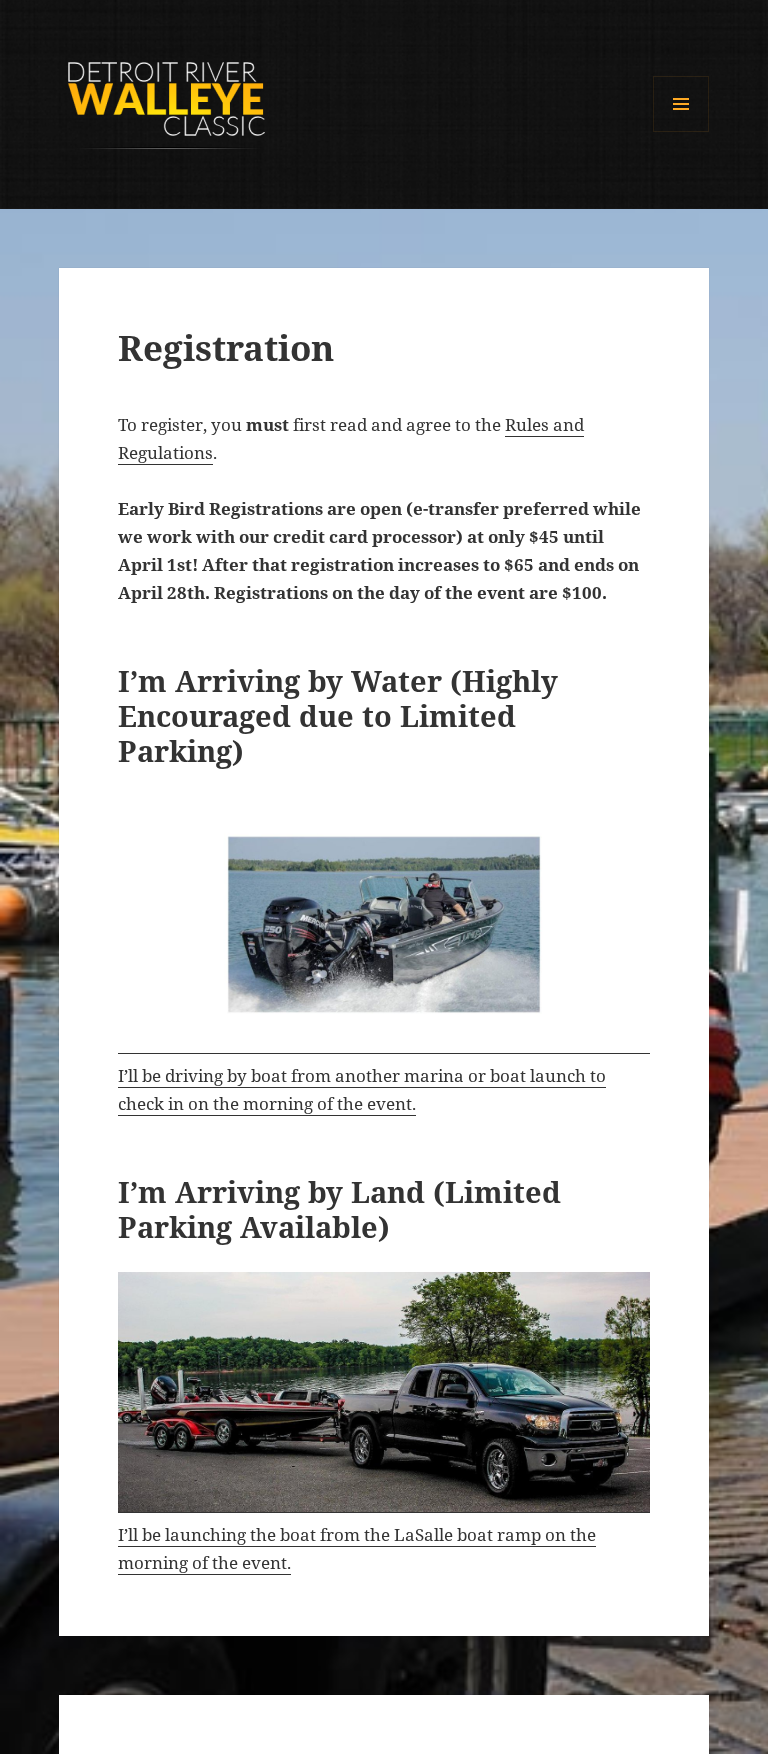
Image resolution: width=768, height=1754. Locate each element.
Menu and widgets (681, 131)
